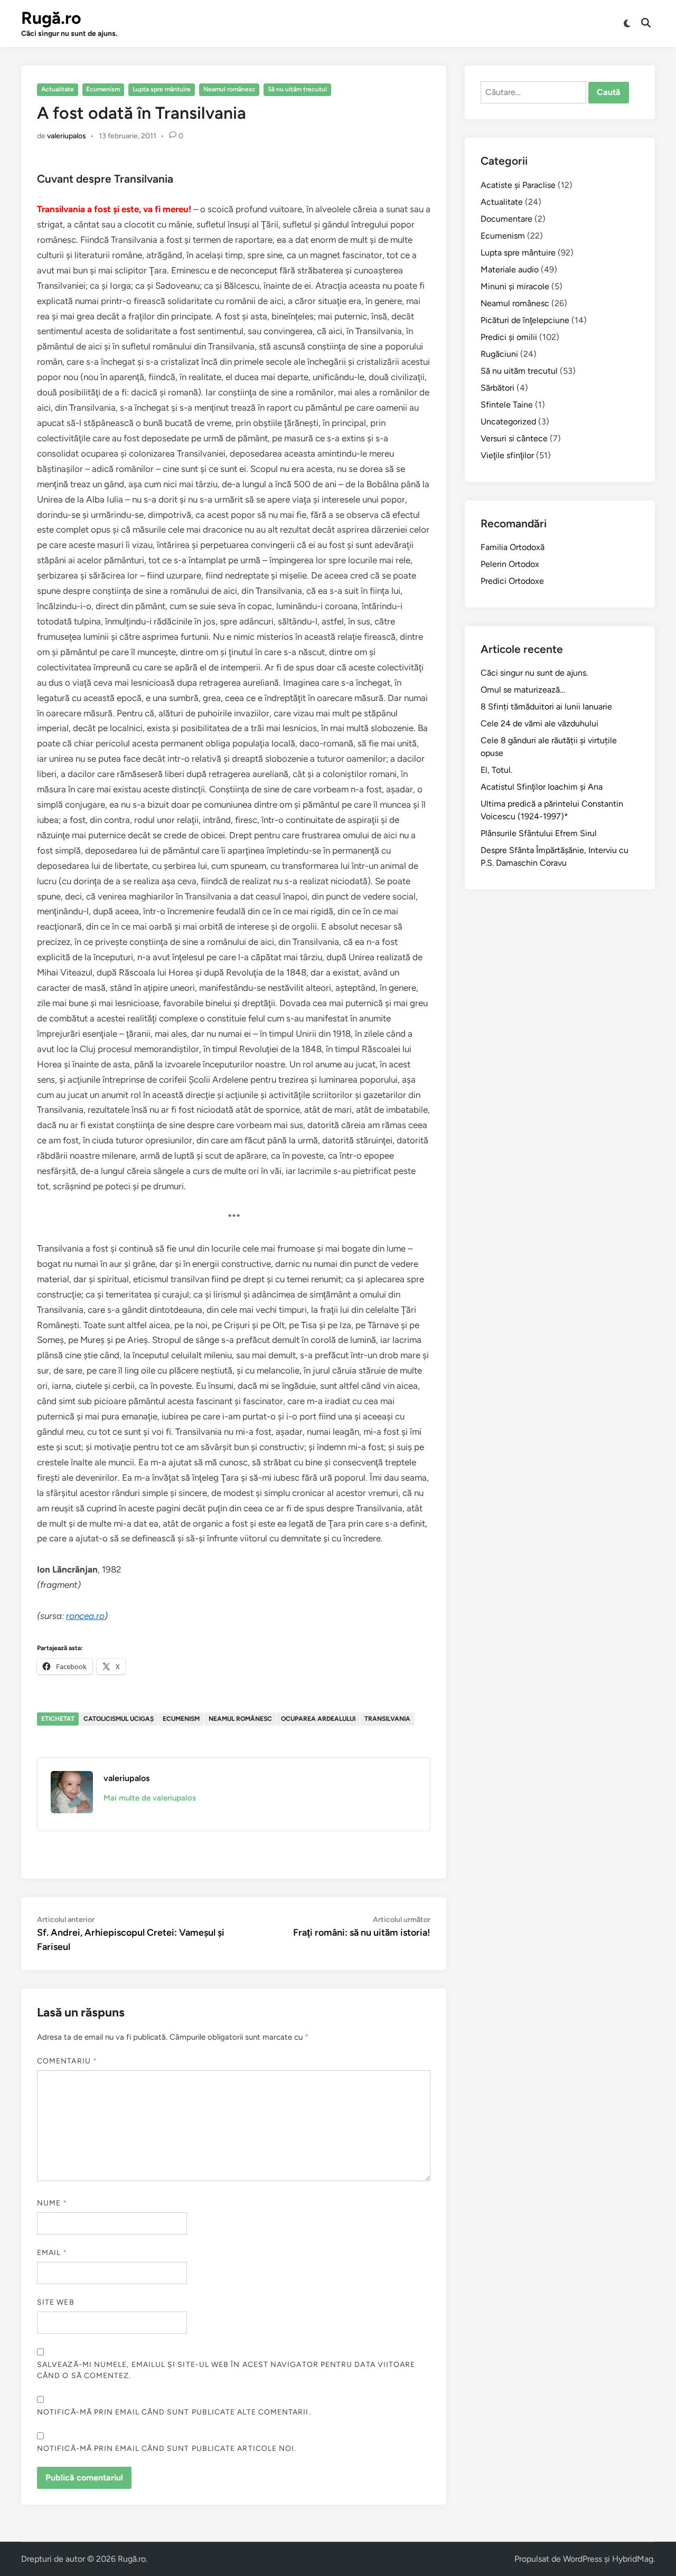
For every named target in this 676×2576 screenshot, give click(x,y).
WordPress (583, 2559)
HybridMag (633, 2559)
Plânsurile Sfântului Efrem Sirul (539, 833)
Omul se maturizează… (523, 690)
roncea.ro (85, 1616)
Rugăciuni (499, 354)
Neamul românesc (229, 89)
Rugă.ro (51, 18)
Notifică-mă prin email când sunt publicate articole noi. (167, 2449)
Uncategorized (508, 422)
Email (52, 2253)
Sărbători (497, 388)
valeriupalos (67, 136)
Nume (52, 2203)
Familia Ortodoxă (513, 547)
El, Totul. (496, 770)
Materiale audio (510, 269)
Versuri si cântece (514, 438)
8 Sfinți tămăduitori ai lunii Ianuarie (546, 707)
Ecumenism (103, 89)
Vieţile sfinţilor (507, 455)
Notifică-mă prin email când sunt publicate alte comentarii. (174, 2412)
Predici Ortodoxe (512, 581)
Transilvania (387, 1719)
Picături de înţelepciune (525, 320)
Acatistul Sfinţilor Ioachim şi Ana (542, 787)
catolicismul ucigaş (119, 1719)
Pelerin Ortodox (510, 564)
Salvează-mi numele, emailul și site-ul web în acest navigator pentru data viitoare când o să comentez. (226, 2370)
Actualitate (58, 89)
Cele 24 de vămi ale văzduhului (539, 723)
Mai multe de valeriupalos (150, 1798)
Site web (56, 2302)
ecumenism (181, 1719)
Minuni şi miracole (515, 286)
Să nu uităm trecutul (297, 89)
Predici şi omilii (509, 337)
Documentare (506, 219)
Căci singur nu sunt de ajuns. (534, 673)
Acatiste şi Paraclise (518, 185)
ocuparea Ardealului (318, 1719)
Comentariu (67, 2061)
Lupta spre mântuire (162, 89)
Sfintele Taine (507, 405)
